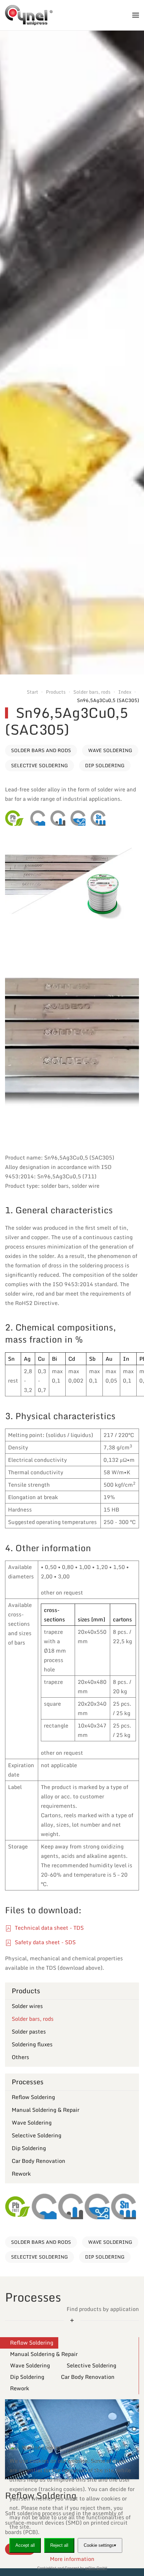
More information (72, 2559)
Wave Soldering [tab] (30, 2365)
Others (20, 2057)
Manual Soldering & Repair (46, 2110)
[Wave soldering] (38, 818)
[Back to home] (29, 15)
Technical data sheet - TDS (49, 1928)
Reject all (59, 2545)
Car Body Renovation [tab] (88, 2377)
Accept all (25, 2545)
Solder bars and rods (41, 750)
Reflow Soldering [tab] (32, 2343)
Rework (21, 2174)
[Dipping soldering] (78, 818)
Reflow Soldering (33, 2097)
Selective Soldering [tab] (91, 2365)
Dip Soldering (105, 765)
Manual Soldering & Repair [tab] (44, 2354)
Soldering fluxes (32, 2044)
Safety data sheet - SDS (45, 1942)
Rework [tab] (20, 2388)
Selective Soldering (40, 765)
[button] (136, 15)
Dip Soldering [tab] (27, 2377)
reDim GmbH (96, 2568)
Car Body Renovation (39, 2161)
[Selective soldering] (58, 818)
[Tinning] (98, 818)
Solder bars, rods (33, 2019)
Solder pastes (29, 2032)
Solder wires (27, 2006)
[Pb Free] (14, 818)
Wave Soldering (110, 750)
